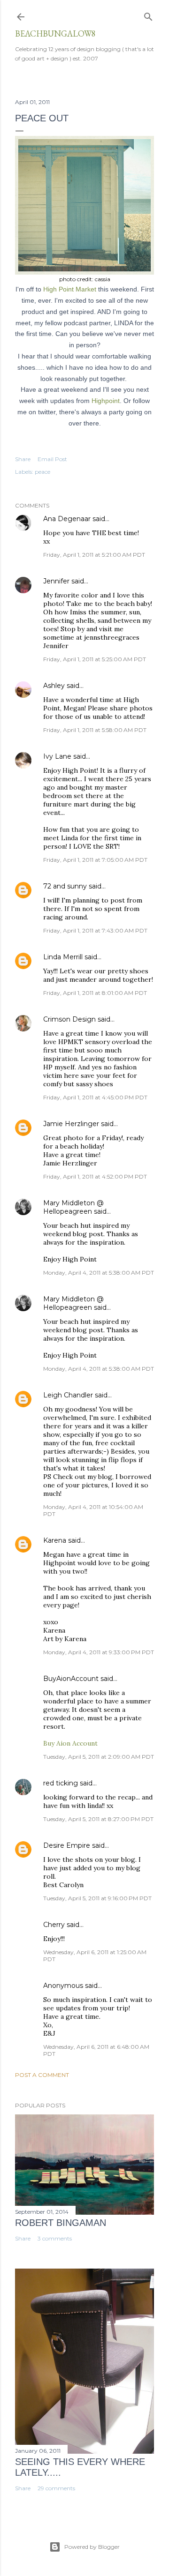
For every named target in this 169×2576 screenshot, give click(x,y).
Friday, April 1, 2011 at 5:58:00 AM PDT (95, 730)
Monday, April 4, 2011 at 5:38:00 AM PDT (99, 1273)
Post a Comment (42, 2075)
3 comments (55, 2238)
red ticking (61, 1783)
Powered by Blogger (92, 2547)
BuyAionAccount (71, 1679)
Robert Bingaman (61, 2223)
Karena (55, 1540)
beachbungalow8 (55, 34)
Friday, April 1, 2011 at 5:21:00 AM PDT (94, 555)
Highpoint (106, 401)
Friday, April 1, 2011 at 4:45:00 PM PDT (95, 1097)
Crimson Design (69, 1019)
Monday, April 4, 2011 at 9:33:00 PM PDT (99, 1652)
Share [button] (23, 459)
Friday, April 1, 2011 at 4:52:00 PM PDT (95, 1176)
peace (42, 472)
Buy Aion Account (70, 1743)
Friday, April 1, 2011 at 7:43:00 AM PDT (95, 930)
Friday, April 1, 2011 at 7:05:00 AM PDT (95, 860)
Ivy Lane (57, 756)
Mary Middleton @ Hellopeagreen (73, 1207)
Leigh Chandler (68, 1395)
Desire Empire (67, 1845)
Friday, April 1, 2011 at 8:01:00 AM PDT (95, 993)
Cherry (54, 1925)
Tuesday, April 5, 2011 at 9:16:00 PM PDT (97, 1898)
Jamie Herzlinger (71, 1124)
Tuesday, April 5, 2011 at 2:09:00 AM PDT (99, 1757)
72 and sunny (65, 886)
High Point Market (69, 289)
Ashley (54, 686)
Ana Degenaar (67, 519)
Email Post (52, 459)
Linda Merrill (63, 957)
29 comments (56, 2488)
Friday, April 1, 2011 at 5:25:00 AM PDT (95, 659)
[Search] (148, 15)
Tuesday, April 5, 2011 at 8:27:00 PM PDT (98, 1819)
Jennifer (56, 581)
